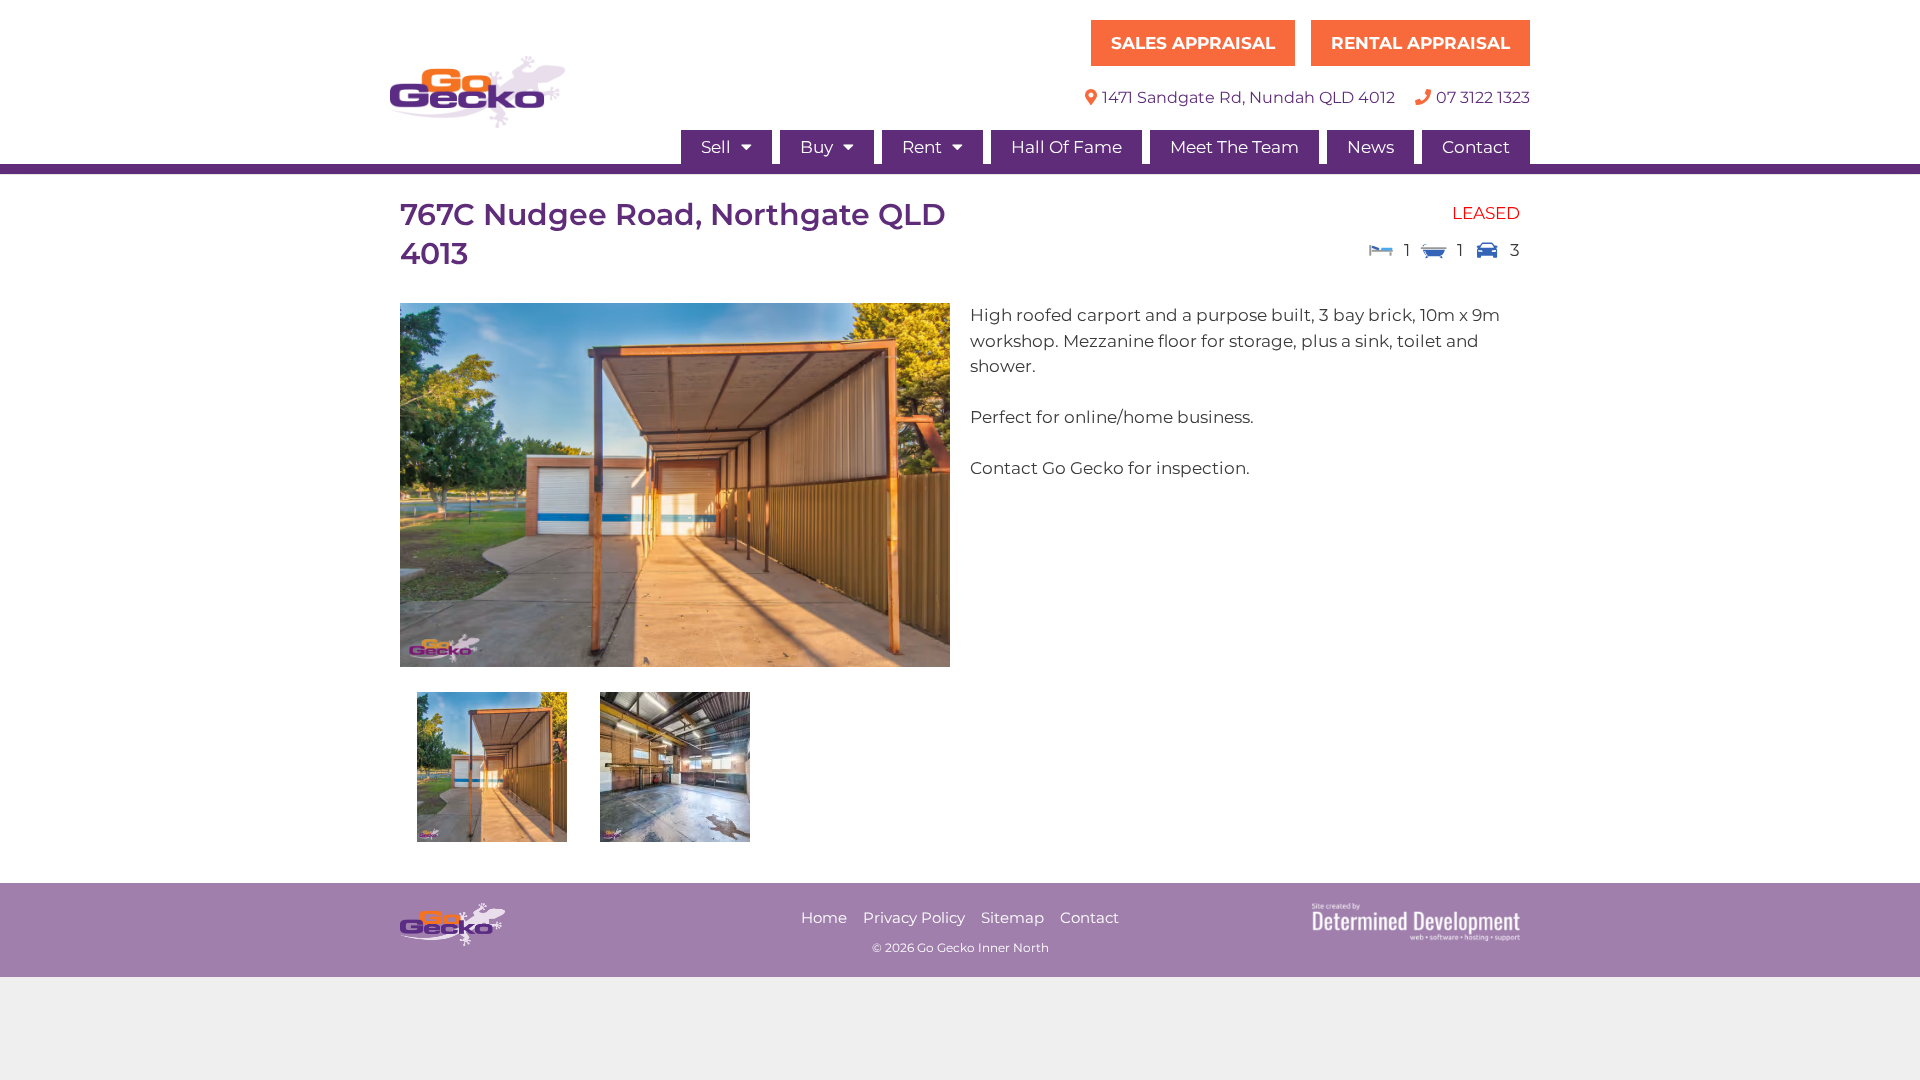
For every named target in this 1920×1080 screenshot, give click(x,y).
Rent (922, 147)
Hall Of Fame (1066, 147)
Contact (1476, 147)
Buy (816, 147)
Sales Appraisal (1193, 43)
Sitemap (1012, 917)
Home (824, 917)
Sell (716, 147)
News (1370, 147)
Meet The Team (1234, 147)
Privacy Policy (914, 917)
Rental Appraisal (1420, 43)
